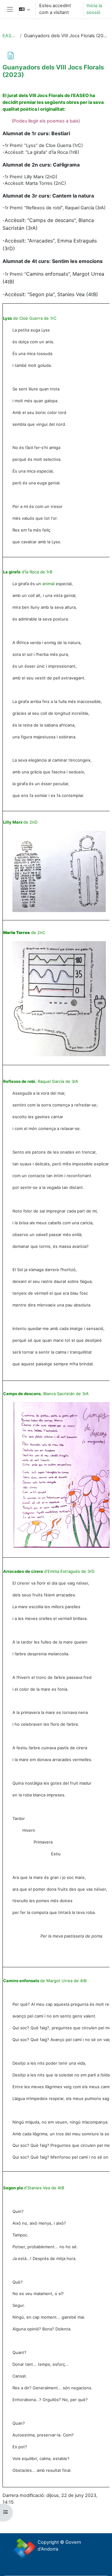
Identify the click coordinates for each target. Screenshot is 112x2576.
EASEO (10, 36)
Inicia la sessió (94, 9)
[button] (24, 9)
